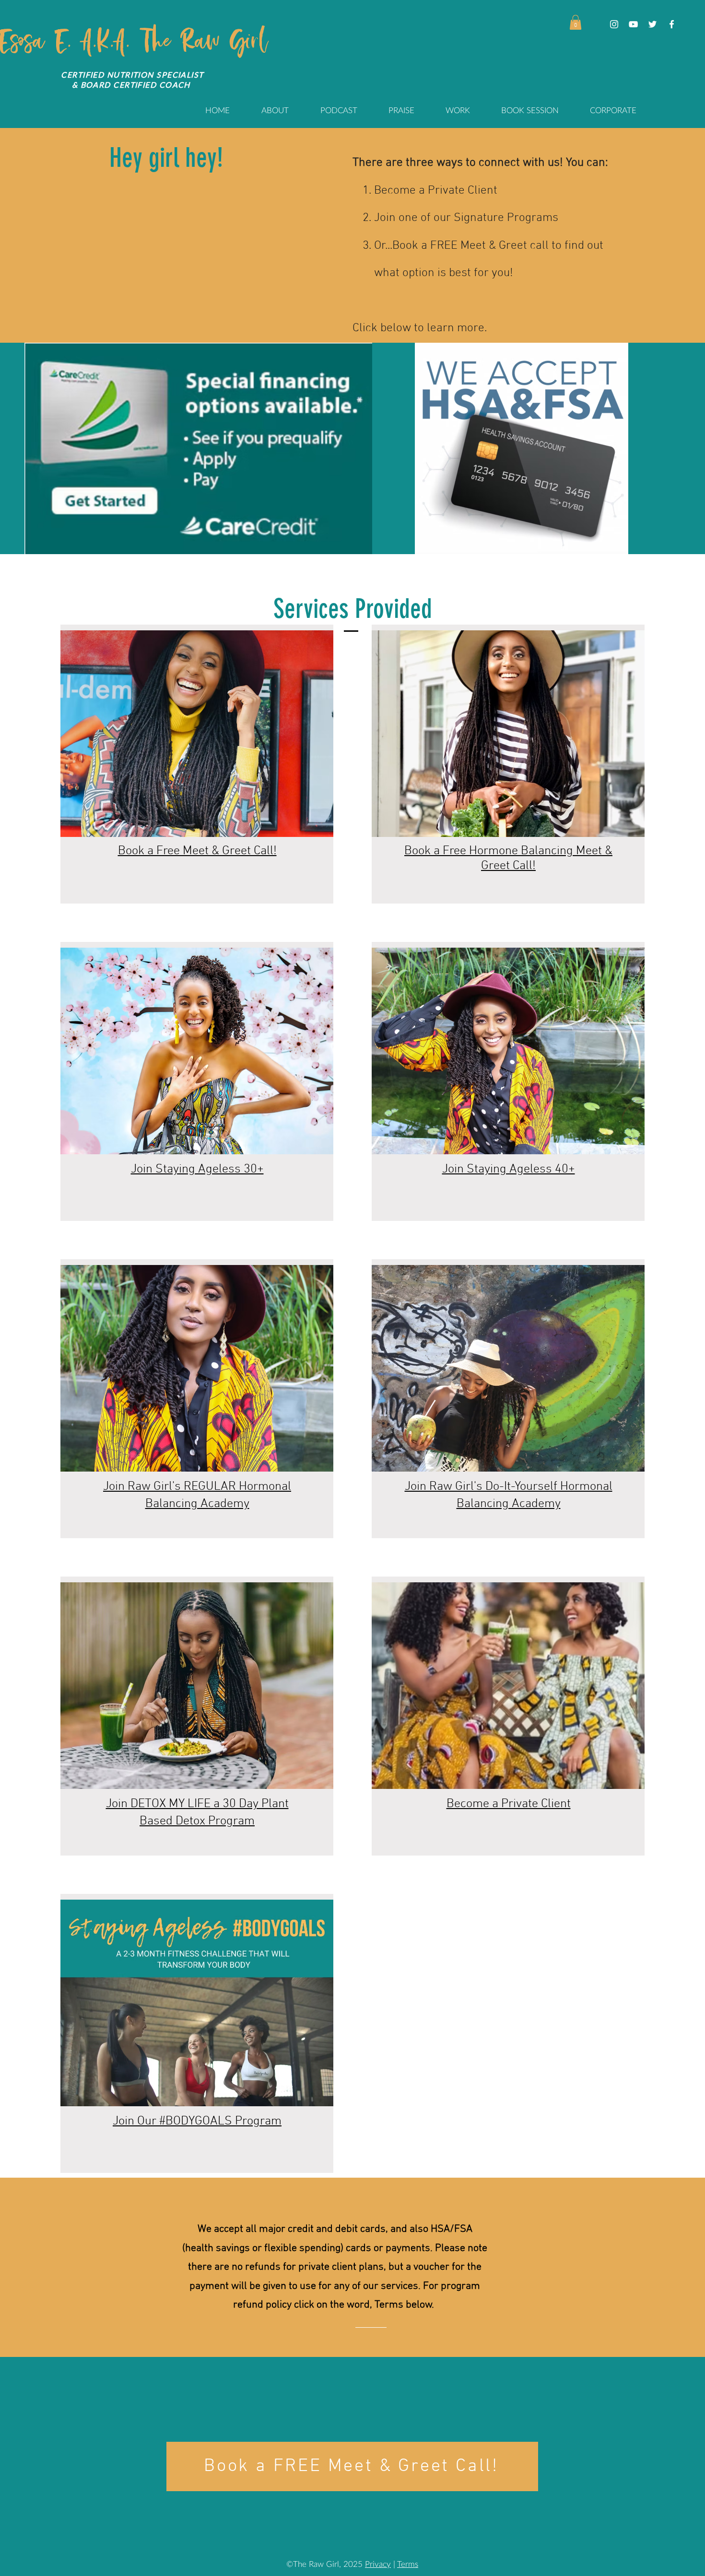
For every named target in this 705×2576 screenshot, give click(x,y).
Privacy (378, 2564)
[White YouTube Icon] (633, 24)
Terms (408, 2564)
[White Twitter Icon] (652, 24)
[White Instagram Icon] (614, 24)
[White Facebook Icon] (672, 24)
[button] (576, 22)
